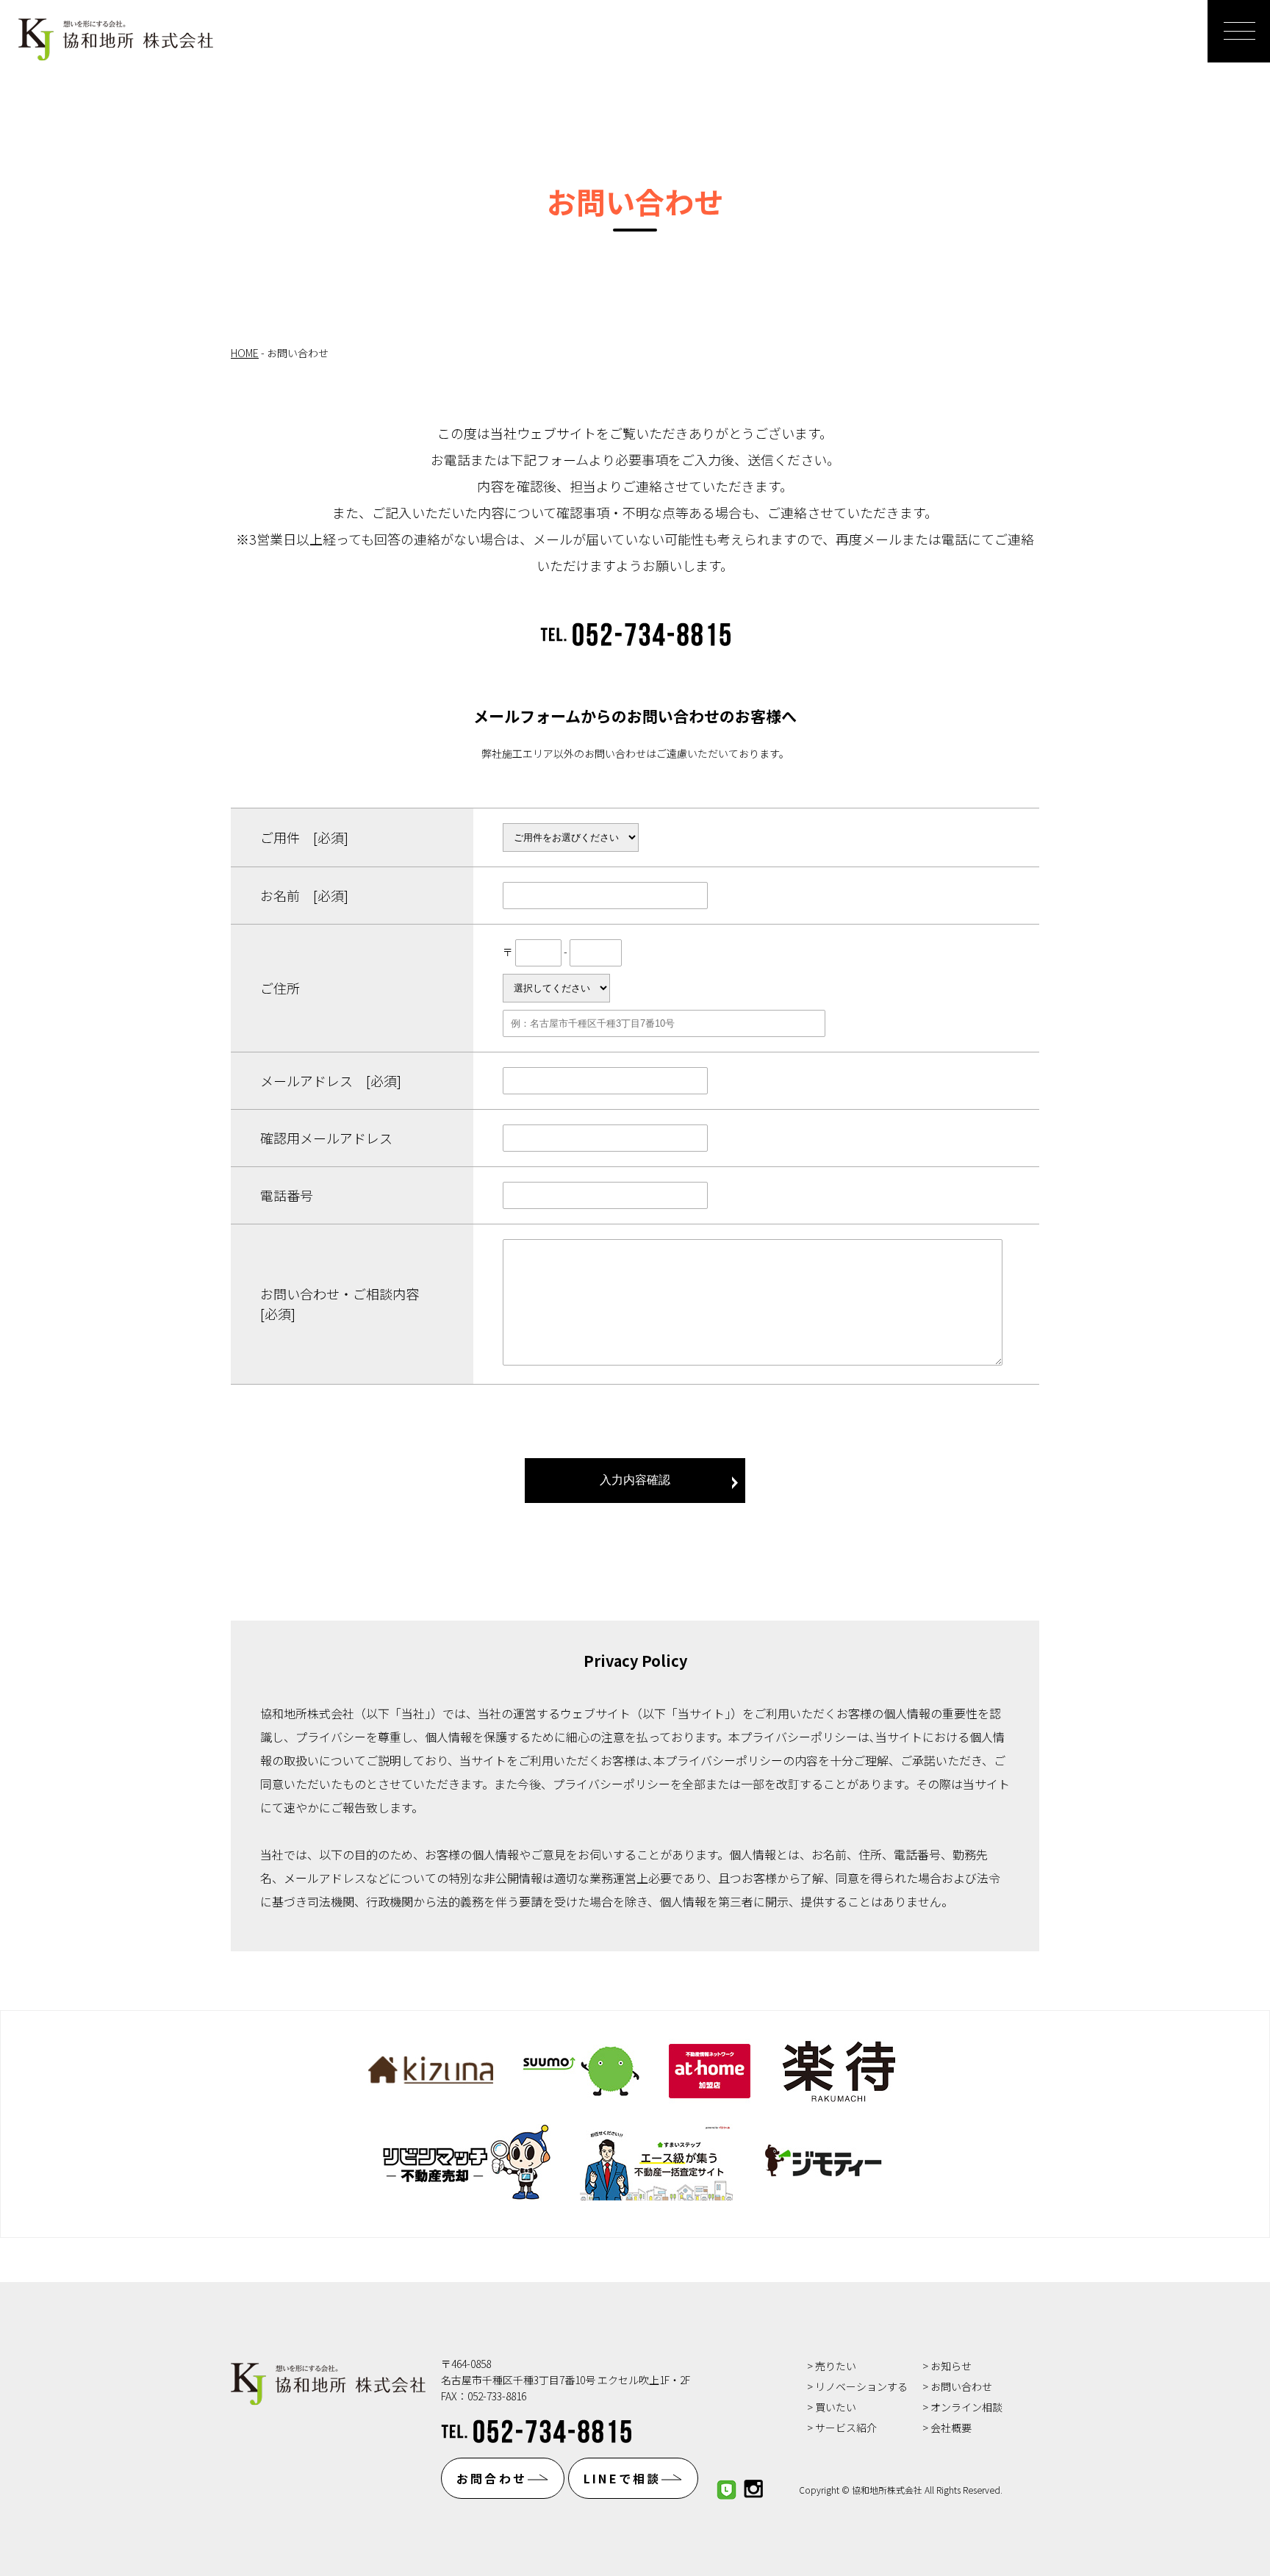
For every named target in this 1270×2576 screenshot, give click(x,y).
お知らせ (951, 2366)
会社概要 (951, 2428)
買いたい (836, 2407)
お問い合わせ (961, 2386)
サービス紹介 (846, 2428)
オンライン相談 (966, 2407)
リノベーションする (861, 2386)
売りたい (836, 2366)
